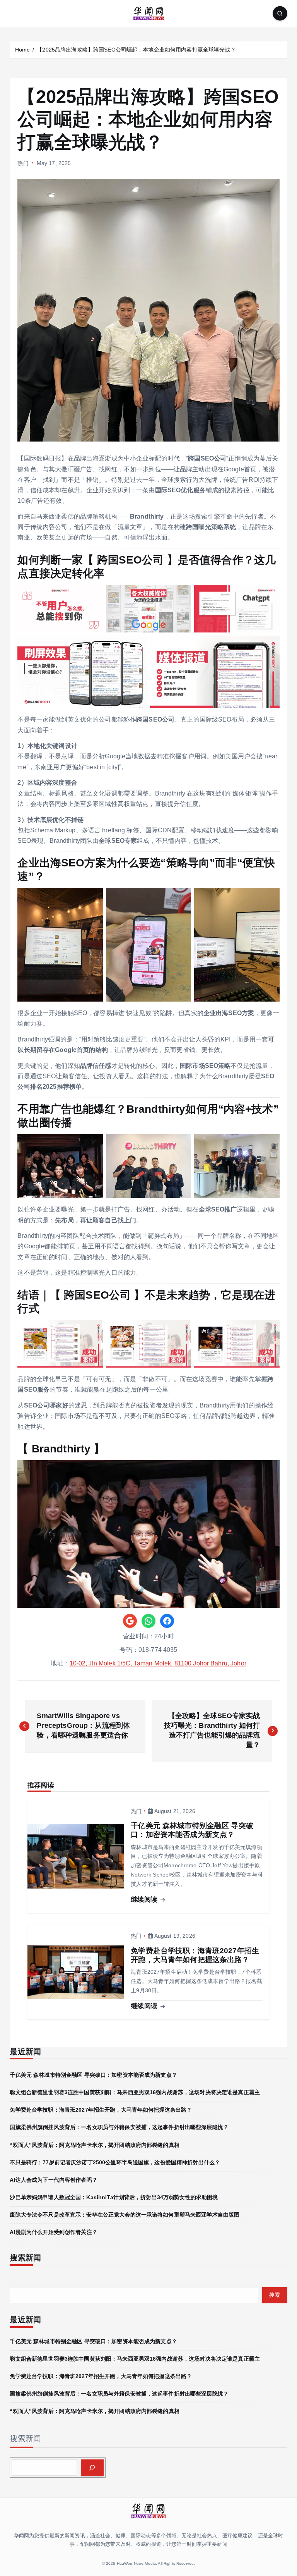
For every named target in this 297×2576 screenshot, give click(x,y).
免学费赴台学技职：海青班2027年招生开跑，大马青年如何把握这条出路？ (101, 2110)
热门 (23, 163)
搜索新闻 (25, 2439)
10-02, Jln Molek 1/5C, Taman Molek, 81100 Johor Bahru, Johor (158, 1663)
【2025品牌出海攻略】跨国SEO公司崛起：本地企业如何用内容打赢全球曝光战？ (136, 50)
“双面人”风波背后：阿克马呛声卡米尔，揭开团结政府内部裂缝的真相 (94, 2145)
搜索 (275, 2295)
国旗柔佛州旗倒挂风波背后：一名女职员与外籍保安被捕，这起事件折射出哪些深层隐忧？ (119, 2127)
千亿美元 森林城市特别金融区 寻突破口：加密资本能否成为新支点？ (93, 2075)
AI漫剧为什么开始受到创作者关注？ (53, 2232)
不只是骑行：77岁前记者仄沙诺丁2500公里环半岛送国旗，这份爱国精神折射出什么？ (115, 2162)
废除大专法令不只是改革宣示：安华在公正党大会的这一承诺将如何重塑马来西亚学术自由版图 (125, 2215)
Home (23, 50)
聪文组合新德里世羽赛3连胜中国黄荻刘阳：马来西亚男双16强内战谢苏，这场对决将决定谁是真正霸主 (135, 2092)
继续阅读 (145, 1900)
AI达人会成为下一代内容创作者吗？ (53, 2180)
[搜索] (92, 2468)
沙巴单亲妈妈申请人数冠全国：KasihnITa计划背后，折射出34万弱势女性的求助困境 (114, 2197)
